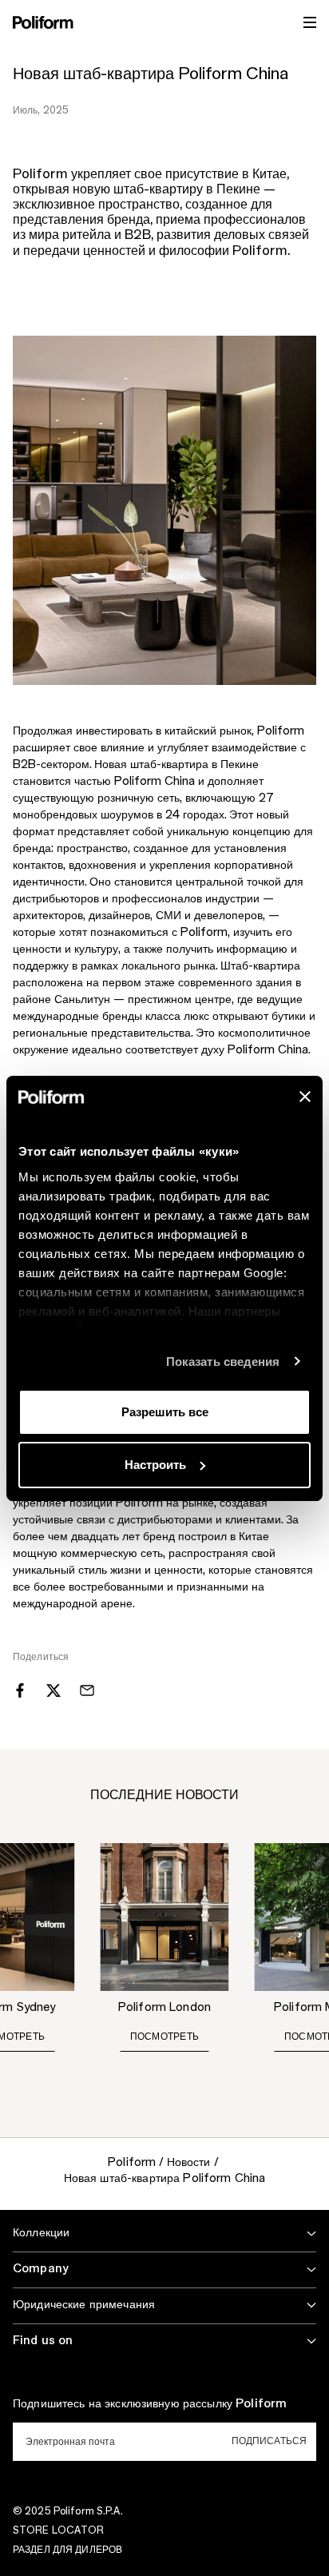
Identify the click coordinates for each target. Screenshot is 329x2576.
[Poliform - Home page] (43, 22)
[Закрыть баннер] (305, 1097)
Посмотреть (164, 2037)
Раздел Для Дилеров (67, 2550)
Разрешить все (165, 1412)
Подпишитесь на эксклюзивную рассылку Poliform (150, 2404)
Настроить (155, 1465)
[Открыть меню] (310, 22)
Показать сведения (223, 1362)
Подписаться (269, 2441)
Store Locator (59, 2530)
